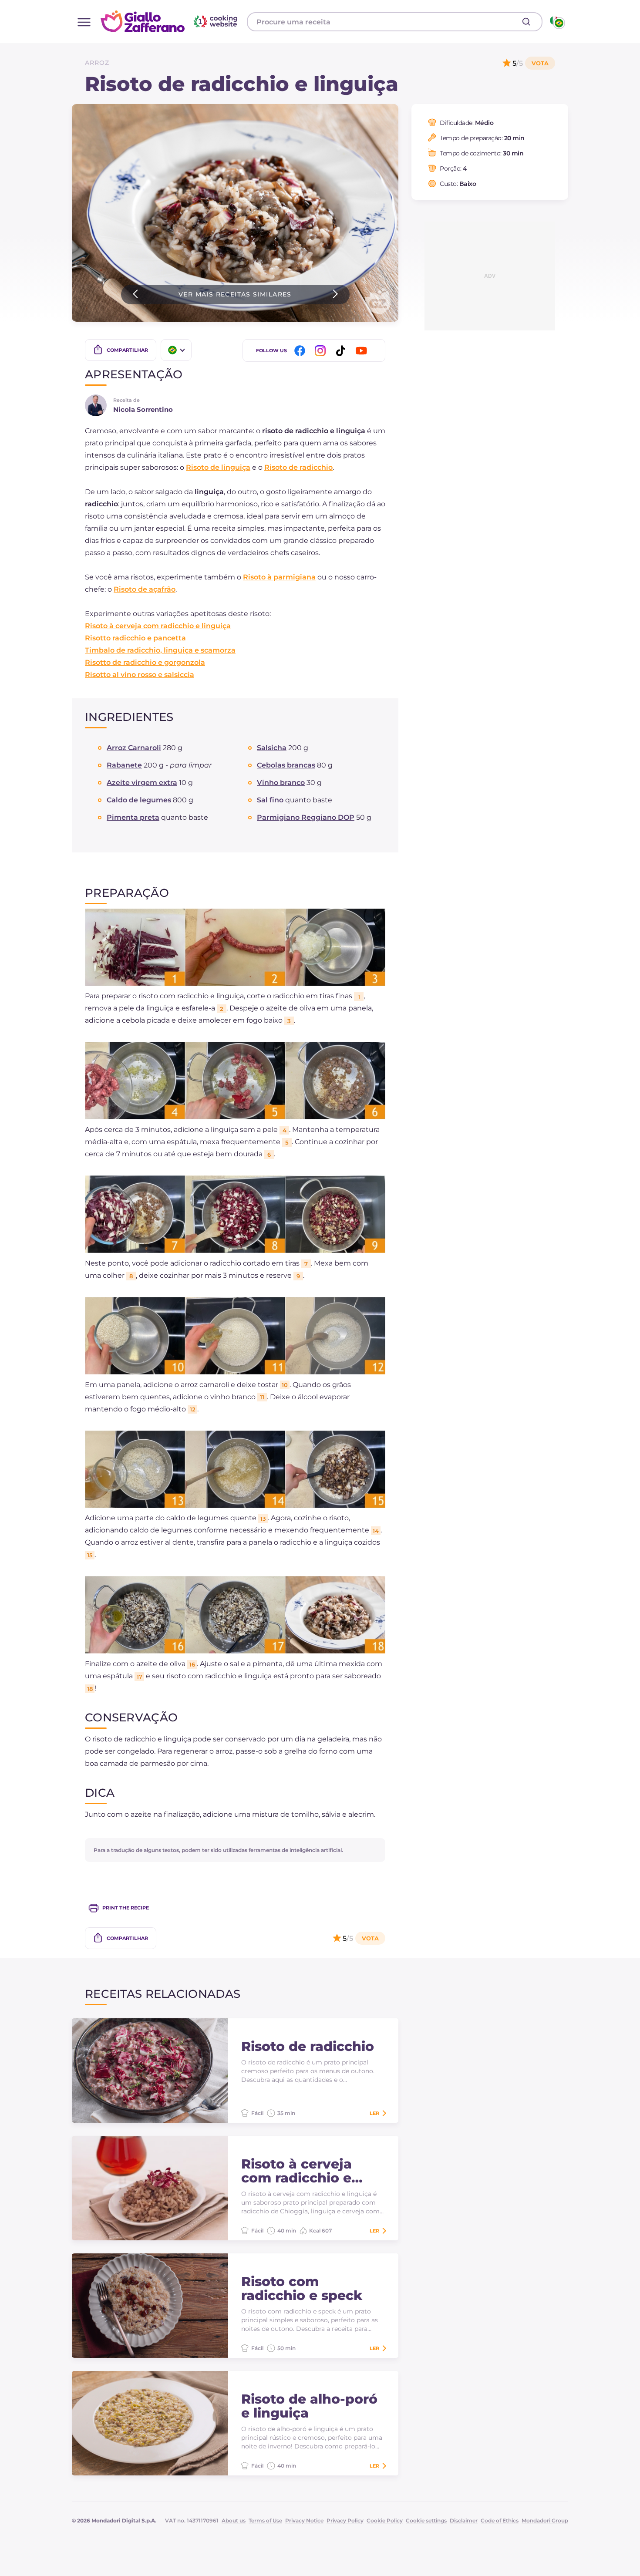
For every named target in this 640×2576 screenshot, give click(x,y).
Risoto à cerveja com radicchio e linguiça (158, 626)
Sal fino (270, 800)
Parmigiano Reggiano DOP (306, 817)
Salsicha (272, 748)
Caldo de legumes (139, 800)
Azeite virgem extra (142, 783)
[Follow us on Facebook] (301, 351)
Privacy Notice (304, 2520)
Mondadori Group (545, 2520)
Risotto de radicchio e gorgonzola (145, 662)
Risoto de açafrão (145, 589)
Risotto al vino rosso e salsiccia (140, 675)
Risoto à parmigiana (279, 577)
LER (374, 2113)
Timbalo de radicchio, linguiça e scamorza (160, 650)
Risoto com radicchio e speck (302, 2289)
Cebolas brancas (286, 765)
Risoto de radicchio (298, 467)
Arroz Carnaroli (134, 748)
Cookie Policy (385, 2520)
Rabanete (124, 765)
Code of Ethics (500, 2520)
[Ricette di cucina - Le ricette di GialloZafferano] (557, 22)
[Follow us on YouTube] (363, 351)
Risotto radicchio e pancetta (135, 638)
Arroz (97, 63)
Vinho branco (281, 783)
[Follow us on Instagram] (322, 351)
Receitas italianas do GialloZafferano (170, 21)
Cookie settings (426, 2520)
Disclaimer (464, 2520)
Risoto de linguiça (218, 467)
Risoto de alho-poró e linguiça (309, 2406)
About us (234, 2520)
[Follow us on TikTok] (342, 351)
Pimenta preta (133, 817)
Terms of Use (265, 2520)
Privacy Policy (345, 2520)
